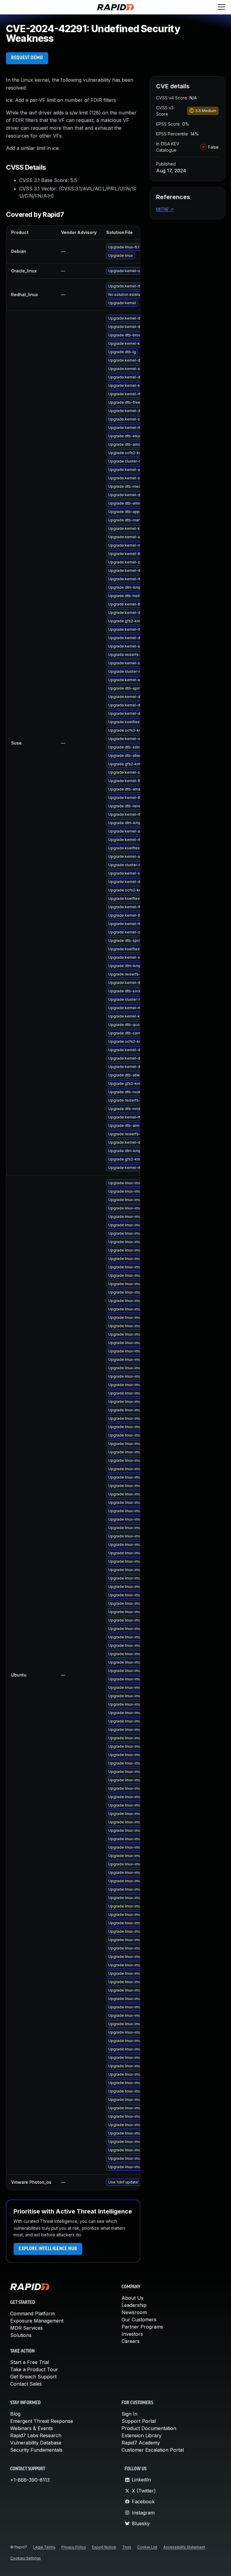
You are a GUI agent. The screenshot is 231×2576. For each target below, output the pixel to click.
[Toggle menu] (221, 7)
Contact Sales (26, 2384)
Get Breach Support (33, 2377)
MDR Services (26, 2328)
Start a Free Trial (30, 2362)
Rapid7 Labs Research (36, 2435)
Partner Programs (142, 2327)
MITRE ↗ (165, 209)
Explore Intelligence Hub (48, 2249)
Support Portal (139, 2421)
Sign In (129, 2414)
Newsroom (134, 2312)
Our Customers (139, 2320)
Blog (15, 2414)
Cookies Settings (26, 2558)
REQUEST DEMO (27, 58)
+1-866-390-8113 (30, 2480)
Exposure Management (37, 2321)
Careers (131, 2341)
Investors (132, 2334)
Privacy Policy (74, 2547)
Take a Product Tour (34, 2369)
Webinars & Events (32, 2428)
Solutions (21, 2335)
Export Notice (104, 2547)
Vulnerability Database (36, 2443)
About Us (132, 2298)
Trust (127, 2547)
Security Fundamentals (36, 2450)
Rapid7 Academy (141, 2443)
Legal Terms (44, 2547)
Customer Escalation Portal (153, 2450)
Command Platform (32, 2314)
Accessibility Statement (184, 2547)
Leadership (134, 2305)
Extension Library (142, 2435)
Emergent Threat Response (42, 2421)
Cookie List (147, 2547)
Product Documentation (149, 2428)
